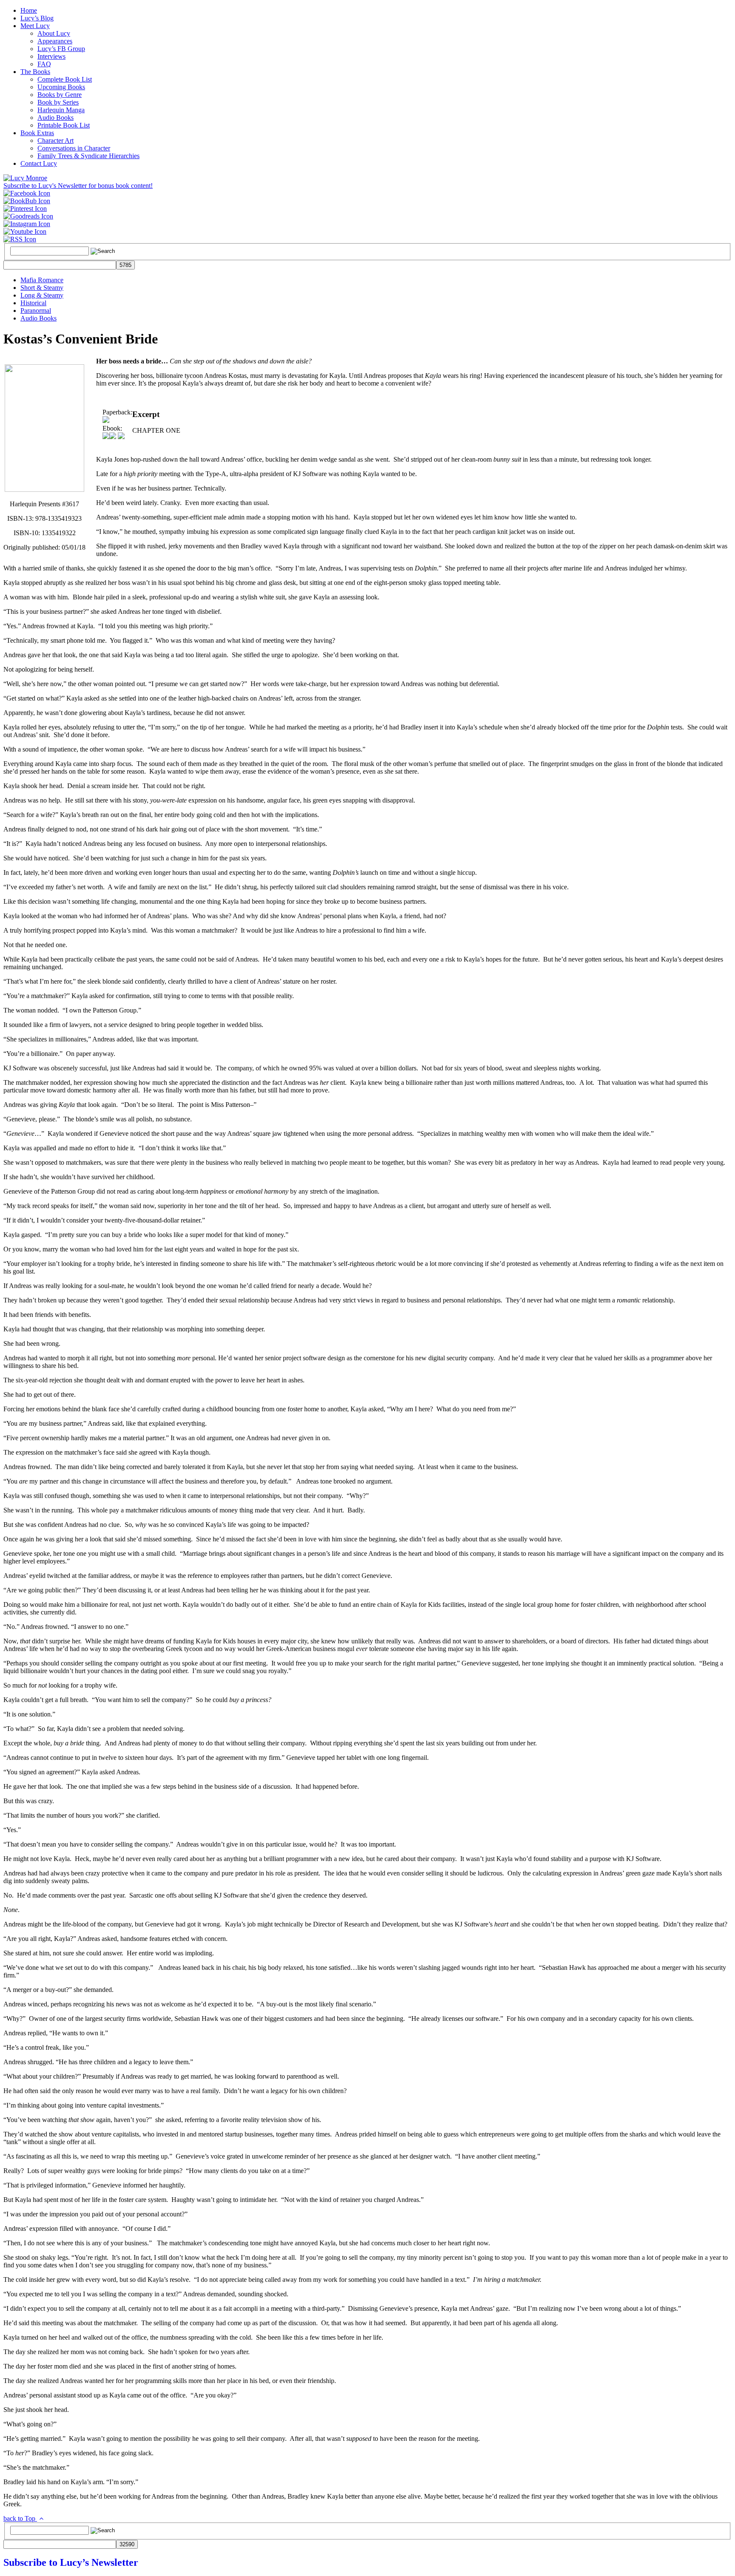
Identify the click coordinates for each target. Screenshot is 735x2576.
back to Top (20, 2518)
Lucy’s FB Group (61, 49)
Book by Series (58, 102)
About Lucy (54, 33)
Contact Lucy (39, 163)
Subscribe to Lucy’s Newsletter (71, 2562)
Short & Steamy (42, 288)
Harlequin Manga (61, 110)
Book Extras (37, 133)
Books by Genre (60, 95)
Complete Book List (65, 79)
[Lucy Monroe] (25, 178)
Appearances (55, 41)
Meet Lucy (35, 26)
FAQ (44, 64)
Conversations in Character (74, 148)
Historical (33, 303)
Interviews (51, 56)
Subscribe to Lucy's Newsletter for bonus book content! (78, 186)
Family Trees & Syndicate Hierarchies (88, 156)
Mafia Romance (42, 280)
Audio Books (56, 118)
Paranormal (36, 311)
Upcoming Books (61, 87)
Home (29, 10)
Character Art (56, 140)
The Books (35, 72)
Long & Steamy (42, 295)
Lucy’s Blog (37, 18)
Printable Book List (64, 125)
